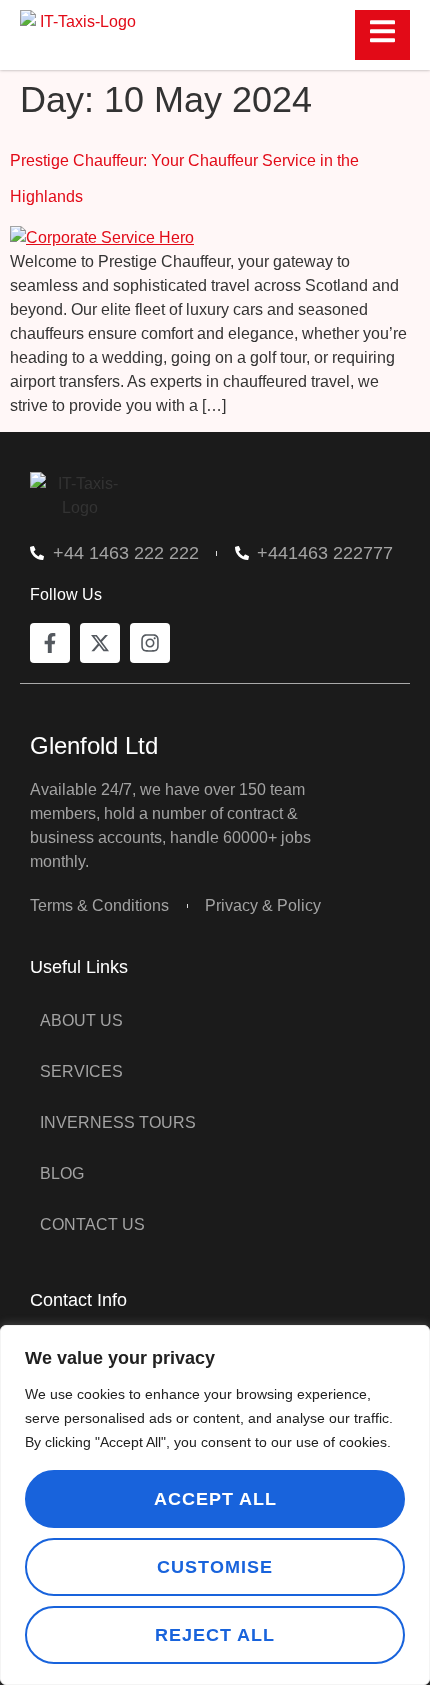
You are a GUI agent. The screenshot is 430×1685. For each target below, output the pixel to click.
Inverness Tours (118, 1122)
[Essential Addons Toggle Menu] (382, 35)
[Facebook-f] (50, 643)
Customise (215, 1567)
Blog (62, 1173)
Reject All (215, 1635)
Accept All (215, 1499)
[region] (215, 1505)
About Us (81, 1020)
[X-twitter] (100, 643)
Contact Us (92, 1224)
